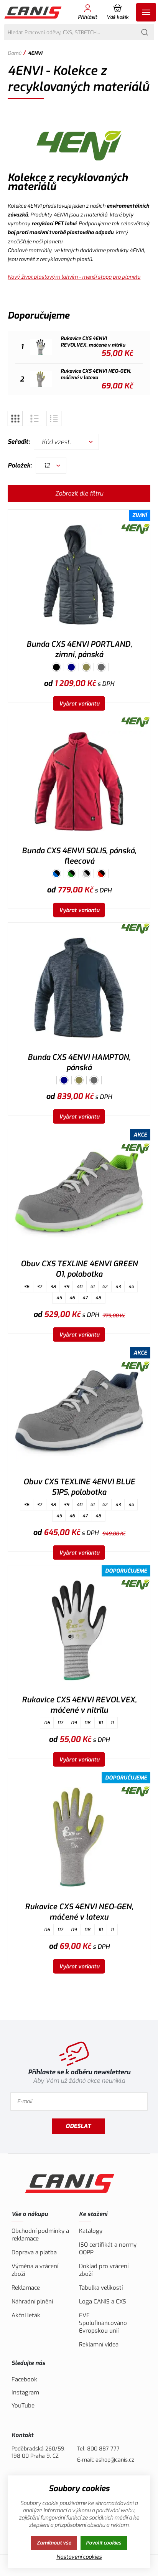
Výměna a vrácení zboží (35, 2270)
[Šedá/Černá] (86, 874)
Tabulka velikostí (101, 2288)
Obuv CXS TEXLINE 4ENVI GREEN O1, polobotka (79, 1269)
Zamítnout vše (54, 2543)
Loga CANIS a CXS (103, 2302)
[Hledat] (145, 32)
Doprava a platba (34, 2252)
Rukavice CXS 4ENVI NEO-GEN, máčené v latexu (79, 1912)
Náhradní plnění (32, 2302)
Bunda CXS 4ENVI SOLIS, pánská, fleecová (79, 856)
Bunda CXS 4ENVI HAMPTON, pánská (79, 1062)
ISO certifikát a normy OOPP (108, 2249)
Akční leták (26, 2315)
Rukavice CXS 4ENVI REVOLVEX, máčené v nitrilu (79, 1705)
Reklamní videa (99, 2345)
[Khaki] (86, 667)
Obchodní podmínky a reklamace (40, 2235)
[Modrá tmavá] (71, 667)
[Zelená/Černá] (71, 874)
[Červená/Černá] (101, 874)
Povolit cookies (104, 2543)
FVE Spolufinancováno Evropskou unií (103, 2323)
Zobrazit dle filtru (79, 493)
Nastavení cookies (79, 2557)
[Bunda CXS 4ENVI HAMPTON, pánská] (79, 987)
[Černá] (56, 667)
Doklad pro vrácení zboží (104, 2270)
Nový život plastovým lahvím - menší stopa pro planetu (74, 277)
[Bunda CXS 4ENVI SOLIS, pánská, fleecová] (79, 781)
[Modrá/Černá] (56, 874)
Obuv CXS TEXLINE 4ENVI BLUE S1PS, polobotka (79, 1487)
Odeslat (78, 2126)
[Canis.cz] (34, 12)
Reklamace (26, 2288)
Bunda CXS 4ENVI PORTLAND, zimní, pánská (79, 649)
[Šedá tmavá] (101, 667)
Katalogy (91, 2231)
